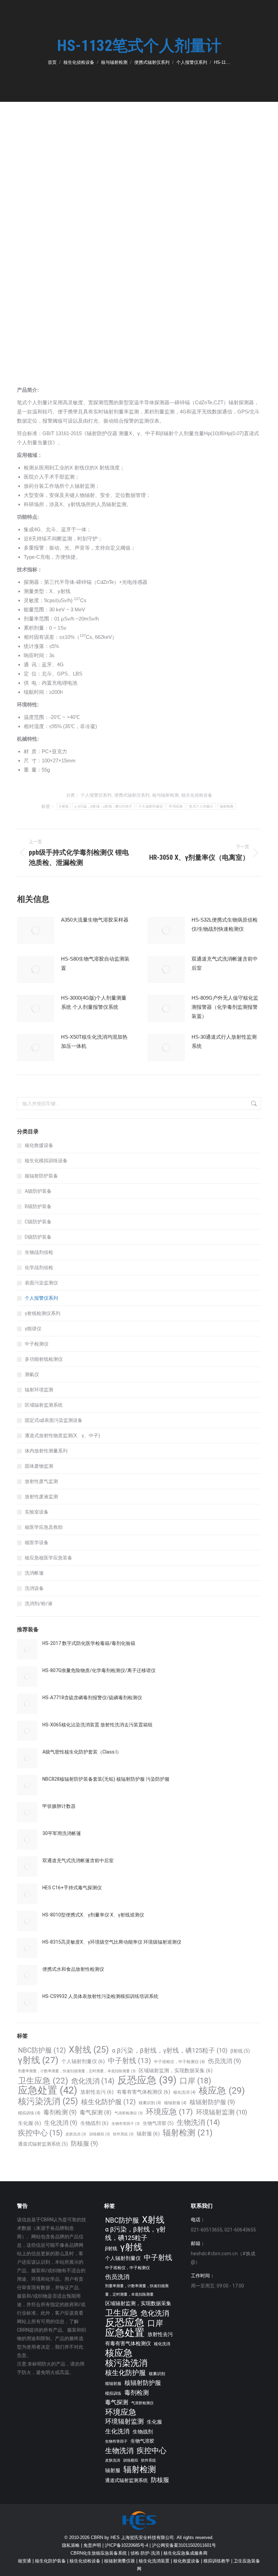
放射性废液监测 (41, 1497)
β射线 (240, 2051)
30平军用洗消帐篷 (62, 1833)
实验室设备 (37, 1512)
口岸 (195, 2081)
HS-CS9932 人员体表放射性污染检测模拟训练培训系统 (100, 1996)
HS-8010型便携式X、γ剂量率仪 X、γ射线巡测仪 (93, 1915)
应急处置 (48, 2090)
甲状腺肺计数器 (59, 1806)
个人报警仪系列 (96, 795)
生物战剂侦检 (39, 1252)
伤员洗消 (224, 2061)
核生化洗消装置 (154, 2561)
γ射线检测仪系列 (43, 1313)
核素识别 (150, 2103)
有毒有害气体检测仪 (143, 2092)
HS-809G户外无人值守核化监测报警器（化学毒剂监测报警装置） (225, 1007)
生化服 (29, 2123)
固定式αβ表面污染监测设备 (54, 1420)
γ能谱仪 (33, 1329)
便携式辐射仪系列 (132, 795)
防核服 (84, 2143)
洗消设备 (34, 1588)
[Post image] (36, 930)
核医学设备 (37, 1542)
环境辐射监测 (222, 2112)
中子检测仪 (37, 1344)
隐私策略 (71, 2545)
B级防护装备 (38, 1206)
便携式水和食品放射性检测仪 (73, 1969)
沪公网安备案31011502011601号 (184, 2545)
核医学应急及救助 (44, 1527)
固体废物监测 (39, 1466)
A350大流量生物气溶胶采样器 (95, 920)
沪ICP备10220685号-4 (126, 2545)
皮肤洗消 (76, 2134)
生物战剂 (94, 2123)
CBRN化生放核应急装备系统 (99, 2553)
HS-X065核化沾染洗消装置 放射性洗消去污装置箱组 (97, 1725)
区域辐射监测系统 (44, 1405)
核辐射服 (175, 2103)
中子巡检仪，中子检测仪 (179, 2062)
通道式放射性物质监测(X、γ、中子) (62, 1435)
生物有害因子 (126, 2124)
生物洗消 (198, 2122)
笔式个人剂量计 (201, 806)
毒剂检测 (60, 2112)
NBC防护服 (42, 2050)
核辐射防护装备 (41, 1176)
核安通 (25, 2561)
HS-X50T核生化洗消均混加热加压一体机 (94, 1041)
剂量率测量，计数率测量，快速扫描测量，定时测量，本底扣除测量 (77, 2071)
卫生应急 (43, 2081)
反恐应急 (147, 2080)
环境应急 (176, 806)
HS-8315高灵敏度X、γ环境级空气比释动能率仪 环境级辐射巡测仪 (112, 1942)
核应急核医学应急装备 (48, 1558)
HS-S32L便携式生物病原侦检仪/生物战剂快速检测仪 (225, 924)
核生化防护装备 (50, 2561)
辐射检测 (227, 806)
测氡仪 (32, 1374)
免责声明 (92, 2545)
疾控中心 (40, 2133)
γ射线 (38, 2060)
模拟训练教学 (217, 2561)
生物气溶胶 (158, 2123)
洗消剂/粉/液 (39, 1604)
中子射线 (129, 2061)
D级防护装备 (38, 1237)
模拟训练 (29, 2113)
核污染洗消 (48, 2101)
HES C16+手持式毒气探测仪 (72, 1888)
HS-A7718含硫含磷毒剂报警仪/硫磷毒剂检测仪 (92, 1698)
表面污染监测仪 (41, 1283)
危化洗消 (93, 2081)
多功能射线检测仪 (44, 1359)
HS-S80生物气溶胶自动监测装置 (95, 963)
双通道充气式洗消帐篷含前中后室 (225, 963)
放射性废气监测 (41, 1481)
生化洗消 (61, 2123)
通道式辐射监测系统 (43, 2144)
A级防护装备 (38, 1191)
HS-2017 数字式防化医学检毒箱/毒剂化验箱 (89, 1643)
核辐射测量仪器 (120, 2561)
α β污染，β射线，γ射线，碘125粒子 (103, 806)
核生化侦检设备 (197, 795)
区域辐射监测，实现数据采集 (176, 2071)
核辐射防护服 (212, 2102)
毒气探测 (96, 2112)
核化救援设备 (39, 1145)
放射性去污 (97, 2092)
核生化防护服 (108, 2102)
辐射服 (148, 2134)
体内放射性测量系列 (46, 1451)
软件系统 (123, 2134)
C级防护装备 (38, 1222)
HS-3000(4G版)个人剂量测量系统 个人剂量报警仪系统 (94, 1002)
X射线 (64, 806)
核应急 (222, 2090)
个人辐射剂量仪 (151, 806)
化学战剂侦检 (39, 1267)
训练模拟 (100, 2134)
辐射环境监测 (39, 1390)
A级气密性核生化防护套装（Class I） (82, 1752)
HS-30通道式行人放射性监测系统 (224, 1041)
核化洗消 (184, 2092)
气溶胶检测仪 (129, 2113)
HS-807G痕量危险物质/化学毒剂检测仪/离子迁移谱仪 (99, 1670)
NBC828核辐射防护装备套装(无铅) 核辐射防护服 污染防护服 (106, 1779)
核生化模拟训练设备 (46, 1161)
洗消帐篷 (34, 1573)
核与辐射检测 (165, 795)
